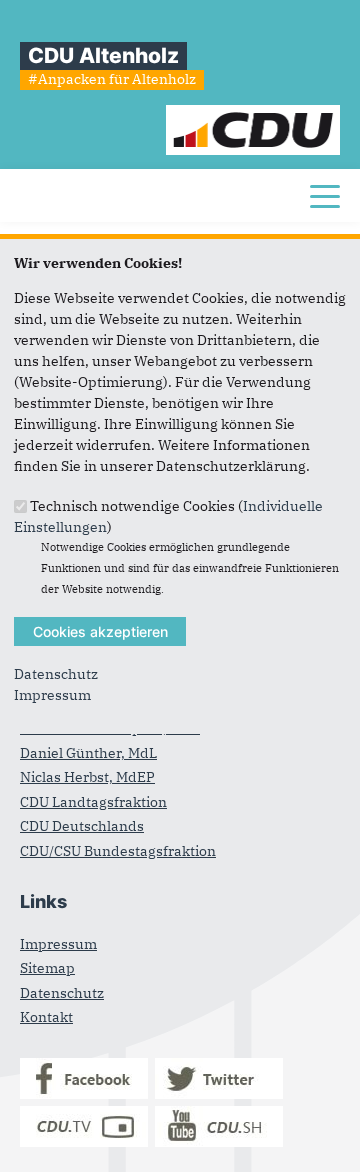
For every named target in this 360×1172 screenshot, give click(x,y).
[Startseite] (253, 115)
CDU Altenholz (103, 55)
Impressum (52, 695)
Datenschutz (56, 674)
